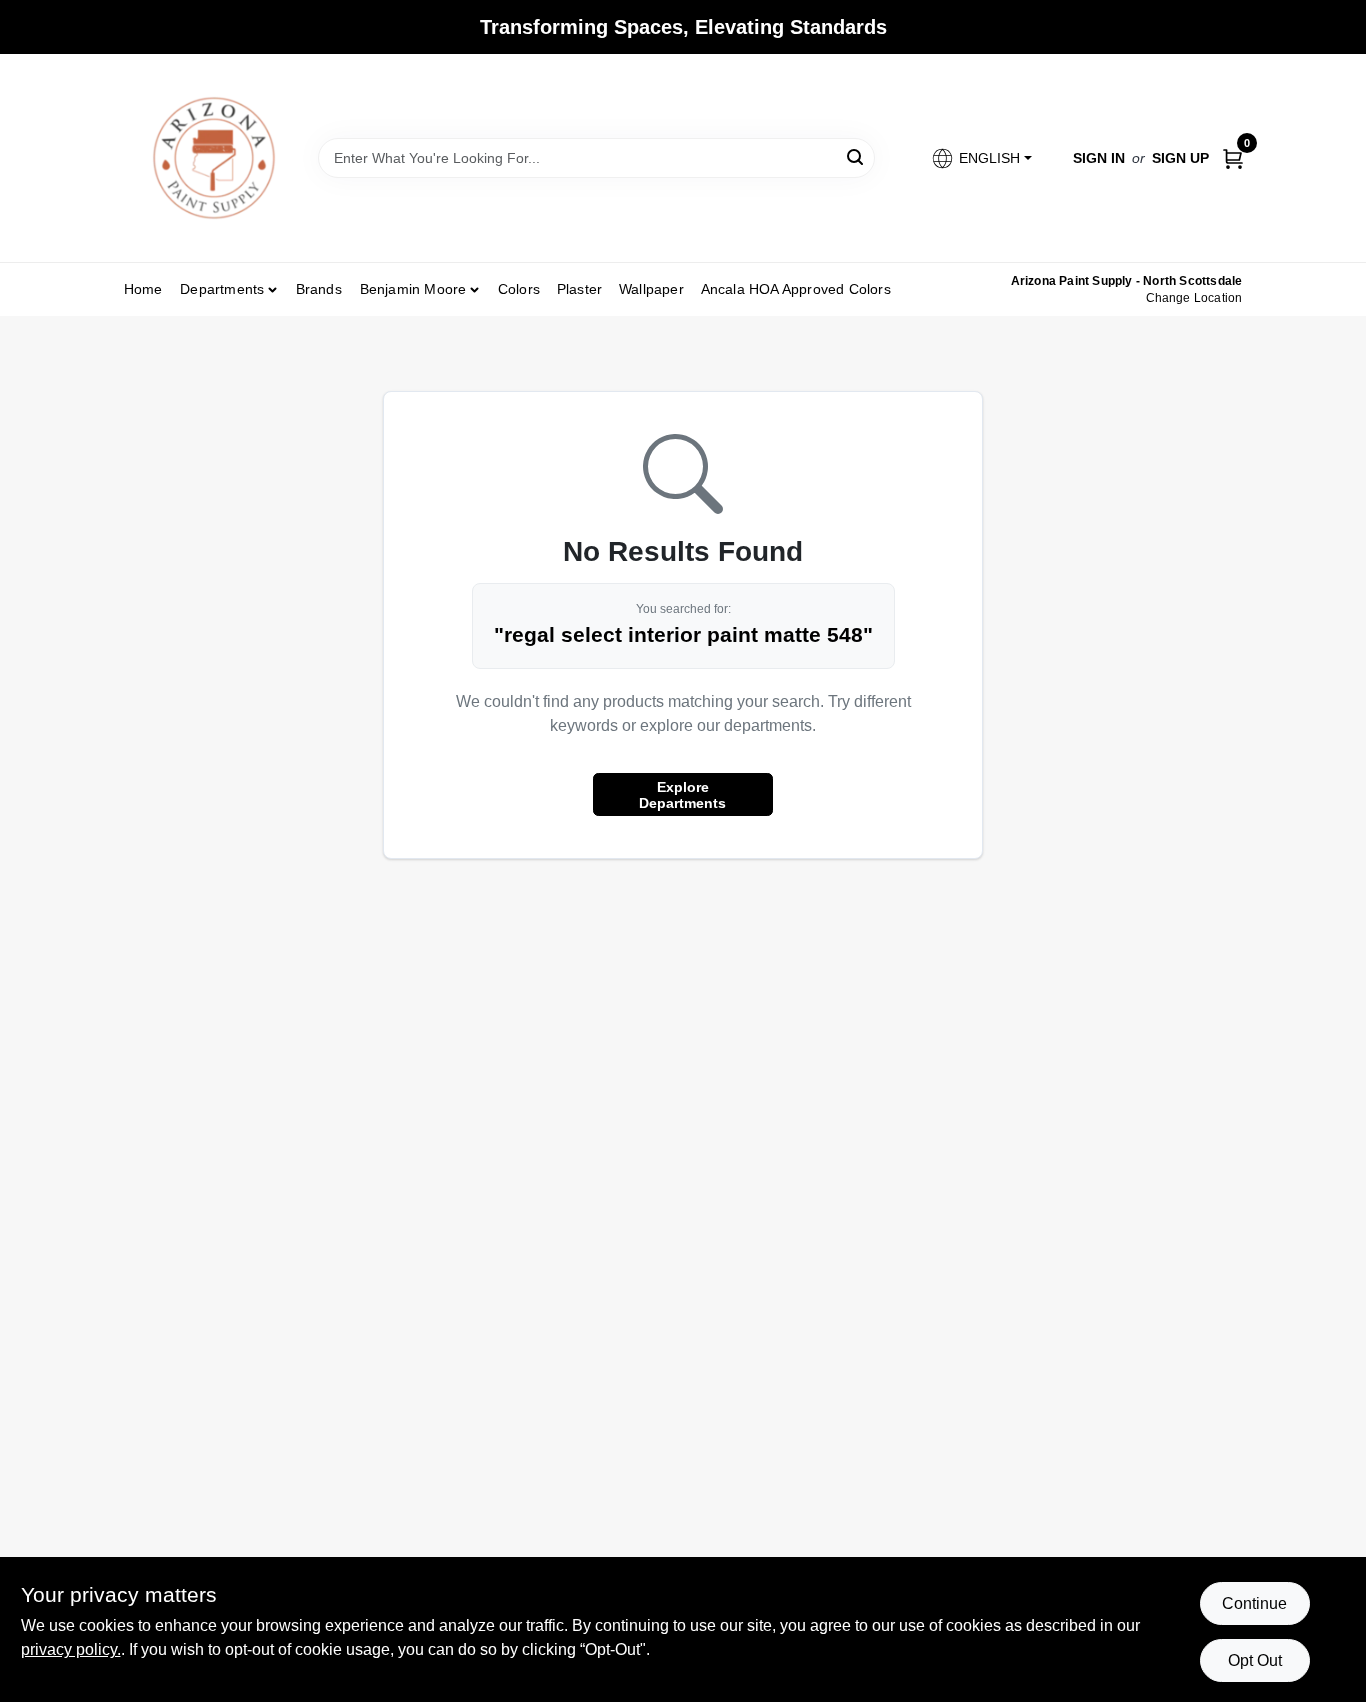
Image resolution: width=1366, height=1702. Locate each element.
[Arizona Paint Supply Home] (214, 158)
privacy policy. (71, 1649)
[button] (980, 158)
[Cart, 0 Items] (1233, 157)
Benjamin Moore (413, 289)
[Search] (856, 156)
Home (143, 289)
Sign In (1099, 158)
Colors (519, 289)
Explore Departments (682, 795)
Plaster (579, 289)
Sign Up (1180, 158)
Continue (1254, 1603)
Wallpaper (651, 289)
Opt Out (1255, 1660)
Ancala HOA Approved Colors (796, 289)
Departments (222, 289)
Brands (319, 289)
